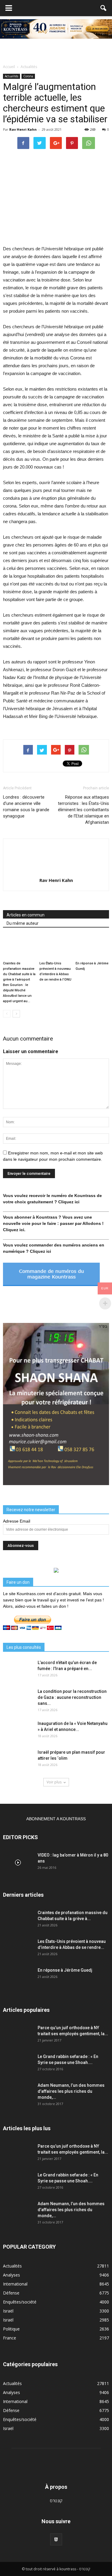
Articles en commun (26, 915)
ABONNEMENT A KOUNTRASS (56, 1819)
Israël (8, 2311)
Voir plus (54, 1782)
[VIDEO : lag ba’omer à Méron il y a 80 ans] (18, 1863)
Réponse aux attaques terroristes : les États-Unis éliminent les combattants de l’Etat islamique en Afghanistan (83, 810)
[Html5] (56, 2539)
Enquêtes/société (20, 2302)
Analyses (11, 2275)
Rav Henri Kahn (23, 129)
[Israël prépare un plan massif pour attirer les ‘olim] (18, 1760)
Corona (28, 76)
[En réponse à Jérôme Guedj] (92, 947)
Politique (11, 2329)
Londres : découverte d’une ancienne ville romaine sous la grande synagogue (26, 807)
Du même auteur (23, 923)
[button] (104, 8)
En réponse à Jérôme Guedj (65, 1970)
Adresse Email (17, 1521)
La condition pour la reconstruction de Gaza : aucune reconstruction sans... (72, 1697)
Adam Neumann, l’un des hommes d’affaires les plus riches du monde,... (71, 2091)
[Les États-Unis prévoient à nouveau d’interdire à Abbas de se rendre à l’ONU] (56, 947)
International (15, 2284)
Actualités (11, 76)
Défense (11, 2293)
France (10, 2338)
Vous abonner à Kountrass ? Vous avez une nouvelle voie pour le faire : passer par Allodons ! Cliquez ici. (53, 1223)
